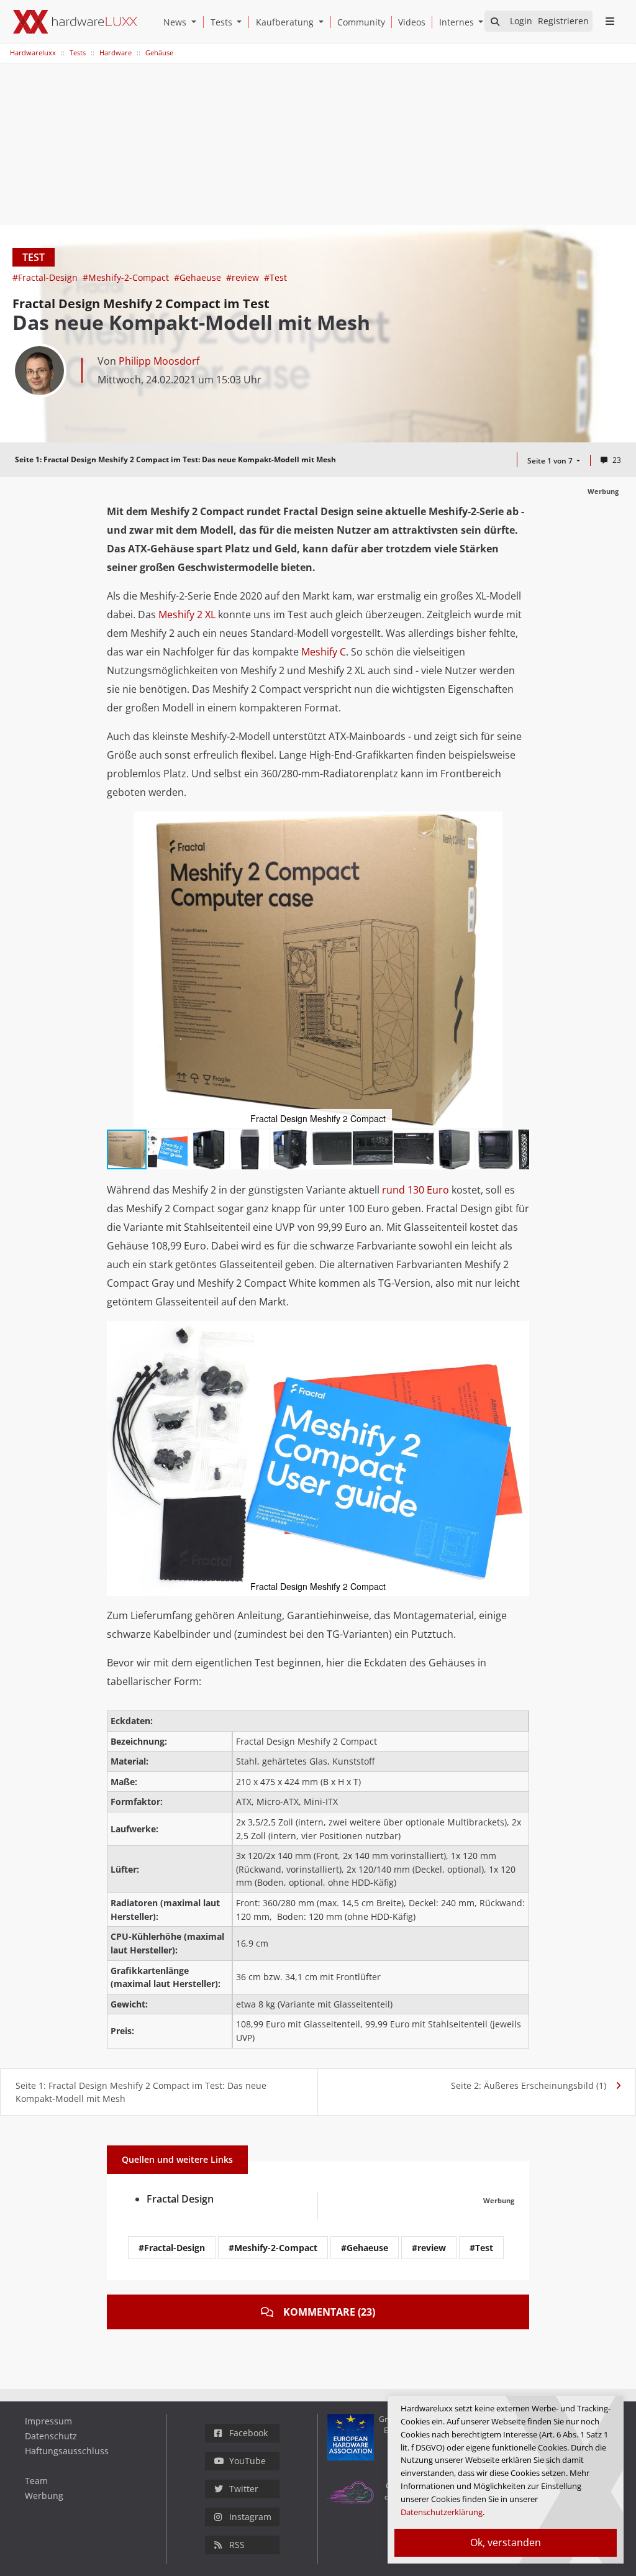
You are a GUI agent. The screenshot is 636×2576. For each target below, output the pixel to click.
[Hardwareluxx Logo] (75, 22)
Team (36, 2481)
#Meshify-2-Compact (127, 277)
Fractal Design (180, 2199)
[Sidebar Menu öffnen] (610, 21)
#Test (275, 277)
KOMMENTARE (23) (329, 2312)
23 (617, 460)
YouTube (248, 2461)
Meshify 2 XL (187, 614)
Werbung (44, 2496)
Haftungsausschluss (67, 2451)
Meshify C (324, 652)
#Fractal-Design (46, 277)
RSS (237, 2545)
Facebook (248, 2433)
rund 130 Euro (416, 1190)
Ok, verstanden (506, 2542)
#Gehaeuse (199, 277)
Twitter (244, 2489)
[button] (196, 22)
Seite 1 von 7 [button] (551, 461)
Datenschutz (51, 2436)
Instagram (250, 2517)
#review (244, 277)
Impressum (48, 2421)
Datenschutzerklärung (442, 2512)
